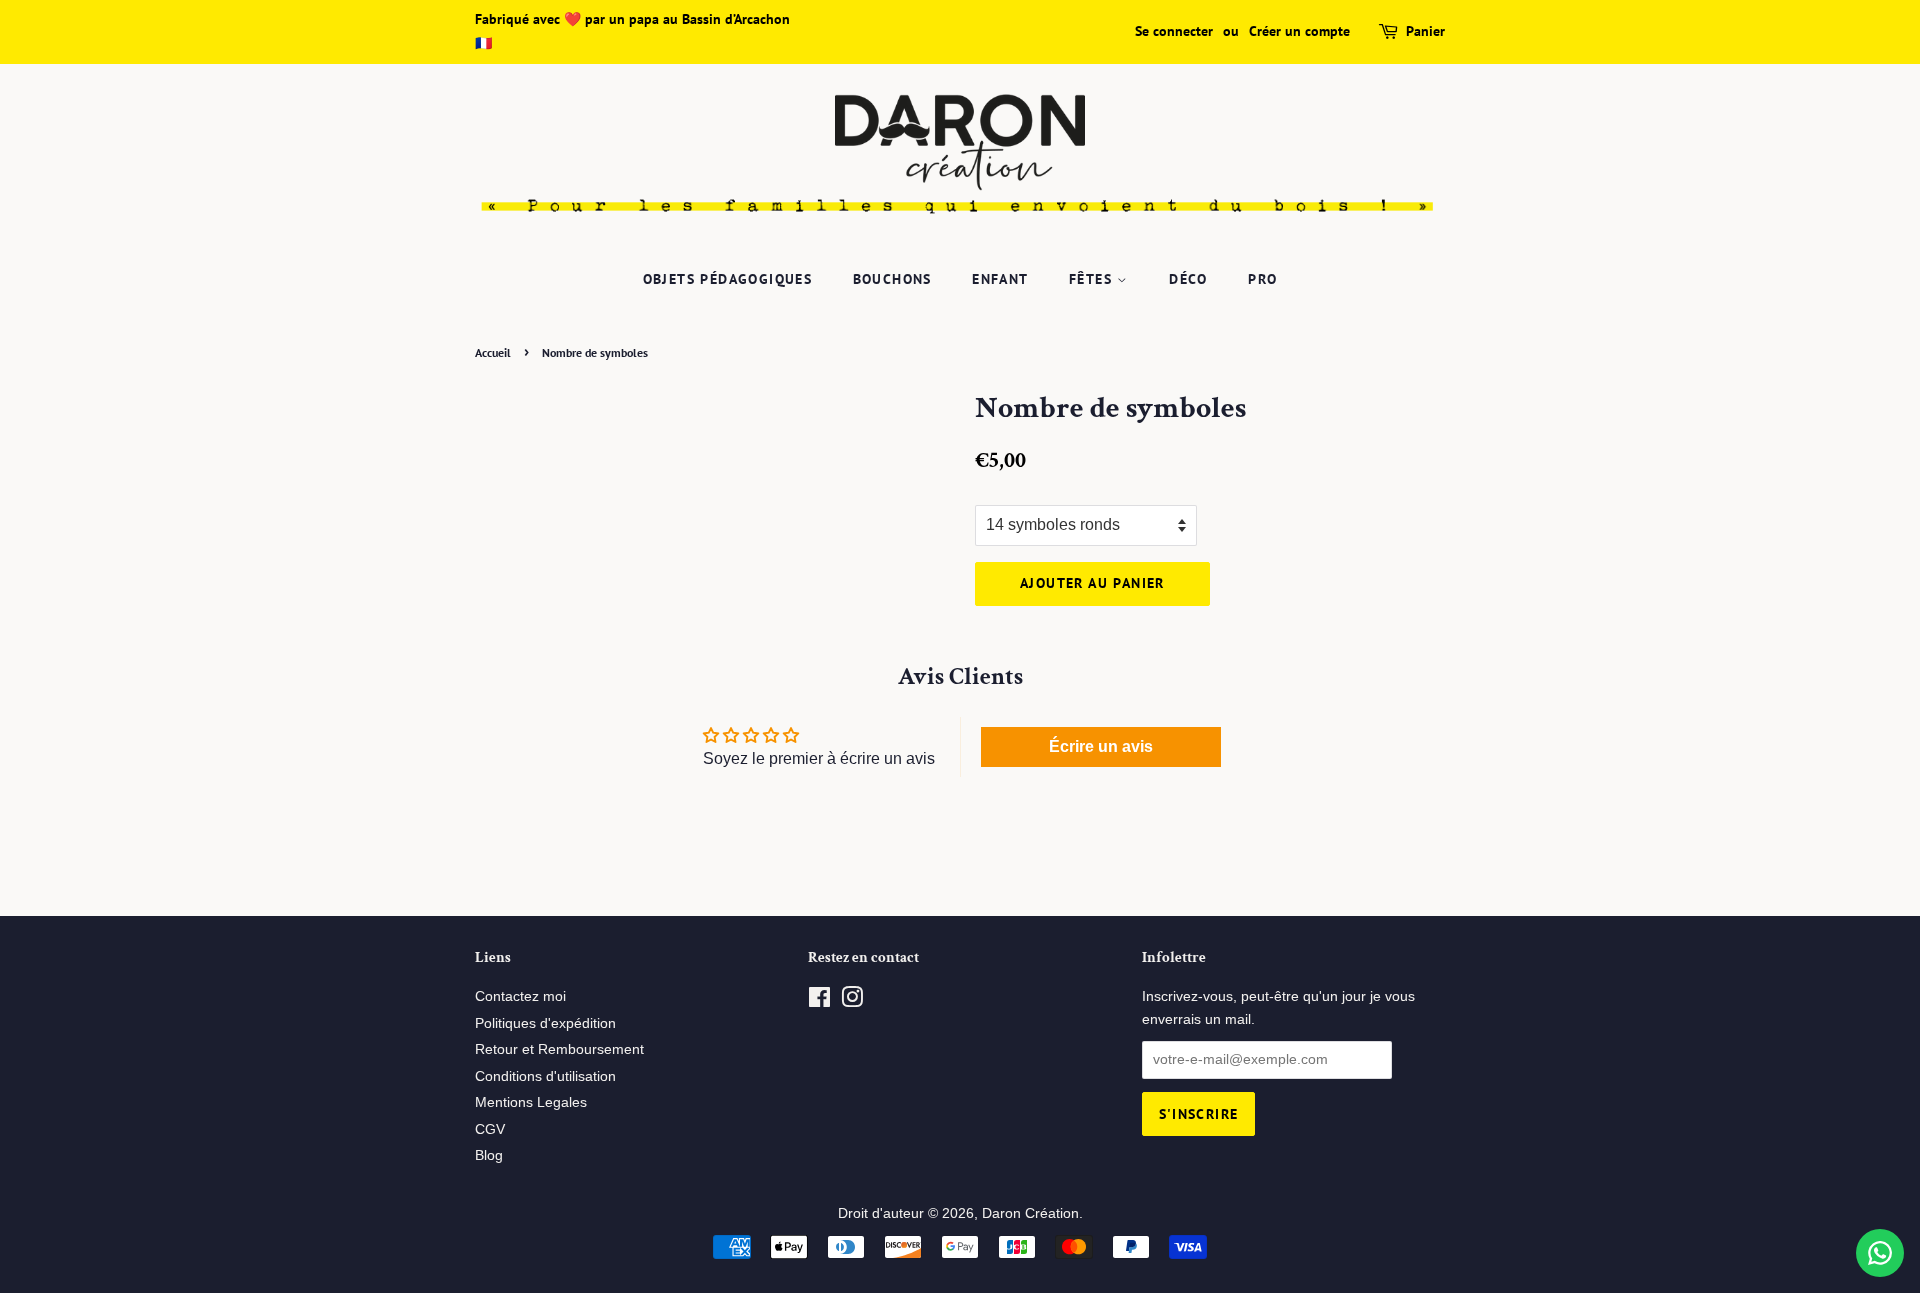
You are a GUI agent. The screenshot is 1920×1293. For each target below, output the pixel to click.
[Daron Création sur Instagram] (852, 1001)
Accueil (493, 352)
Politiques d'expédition (545, 1023)
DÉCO (1188, 279)
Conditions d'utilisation (545, 1076)
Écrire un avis (1101, 746)
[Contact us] (1880, 1253)
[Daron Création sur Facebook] (819, 1001)
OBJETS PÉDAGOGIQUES (728, 279)
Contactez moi (520, 996)
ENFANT (1000, 279)
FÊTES (1093, 279)
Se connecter (1174, 31)
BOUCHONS (892, 279)
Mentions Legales (531, 1102)
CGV (490, 1129)
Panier (1425, 31)
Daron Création (1030, 1213)
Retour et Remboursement (559, 1049)
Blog (489, 1155)
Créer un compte (1299, 31)
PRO (1262, 279)
